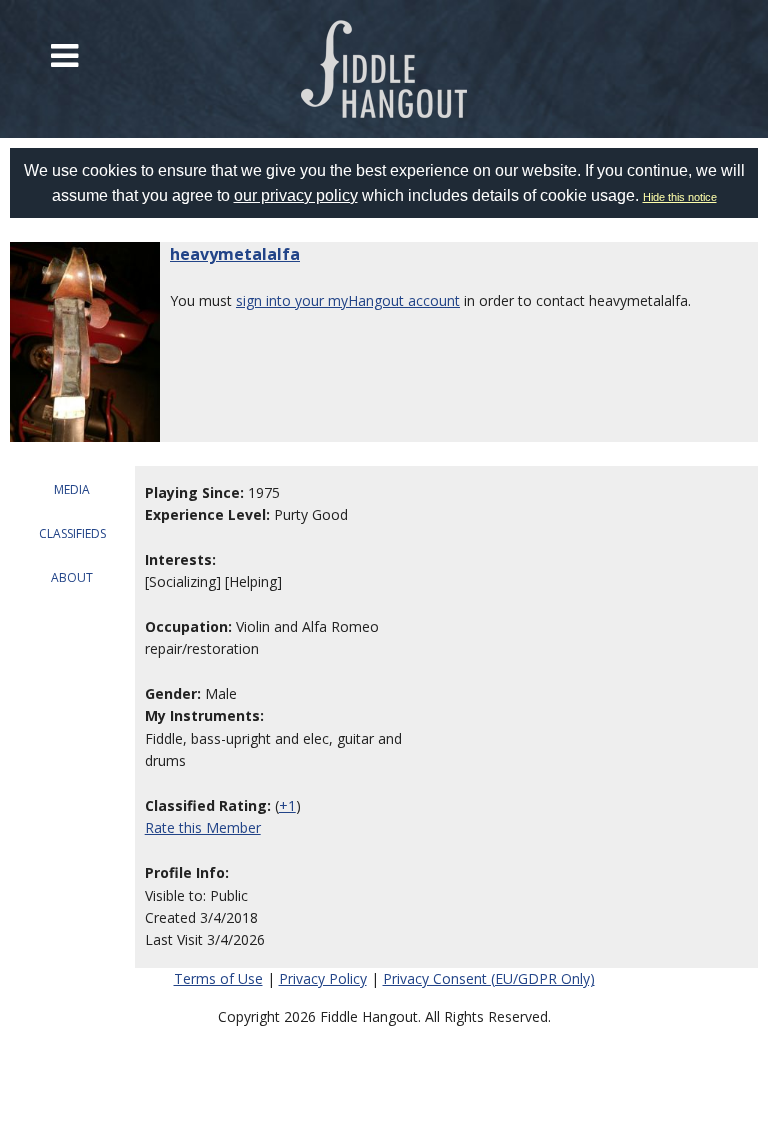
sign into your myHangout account (348, 300)
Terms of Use (218, 978)
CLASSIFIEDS (72, 533)
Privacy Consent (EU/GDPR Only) (489, 978)
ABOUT (72, 577)
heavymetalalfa (235, 254)
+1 (287, 805)
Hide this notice (680, 197)
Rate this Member (203, 827)
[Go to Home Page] (384, 69)
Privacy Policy (323, 978)
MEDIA (72, 489)
